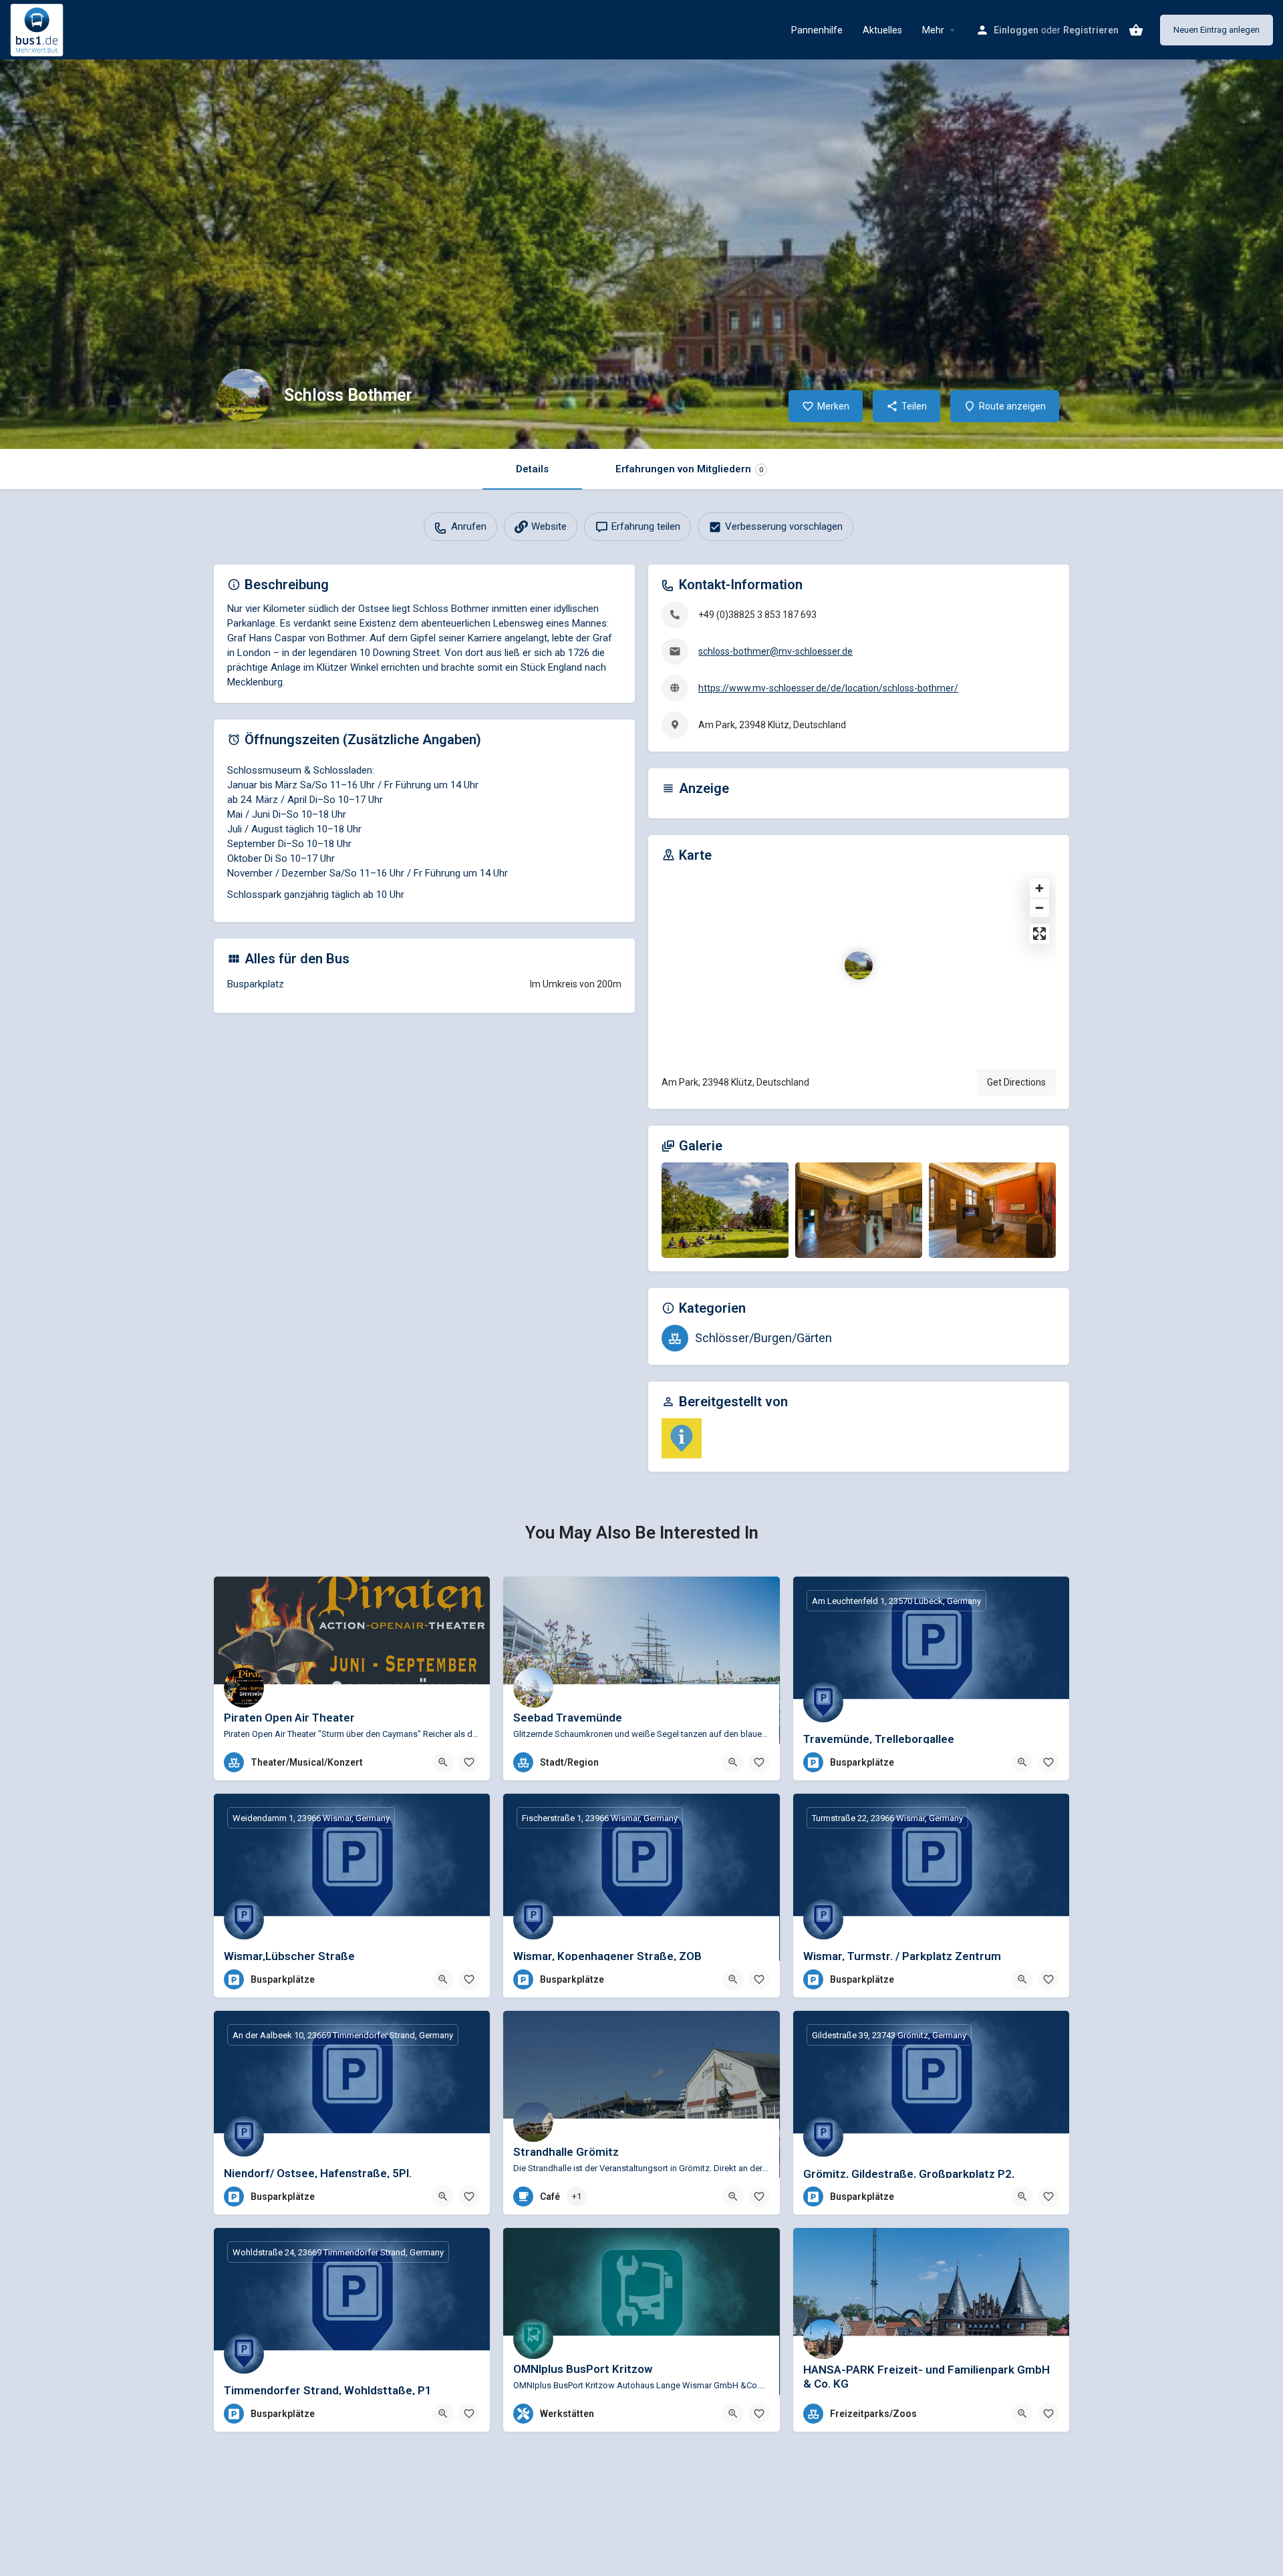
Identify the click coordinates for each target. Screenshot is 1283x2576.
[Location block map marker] (859, 965)
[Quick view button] (443, 1762)
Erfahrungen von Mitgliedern (689, 469)
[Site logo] (38, 29)
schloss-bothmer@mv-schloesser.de (775, 651)
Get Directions (1016, 1082)
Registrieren (1091, 30)
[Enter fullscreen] (1039, 934)
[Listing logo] (244, 395)
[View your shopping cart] (1136, 30)
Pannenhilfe (817, 30)
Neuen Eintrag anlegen (1217, 30)
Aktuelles (882, 30)
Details (532, 469)
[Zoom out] (1039, 908)
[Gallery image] (725, 1210)
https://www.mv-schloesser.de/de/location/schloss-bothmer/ (828, 688)
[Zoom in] (1039, 888)
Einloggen (1016, 30)
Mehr (933, 30)
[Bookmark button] (469, 1762)
